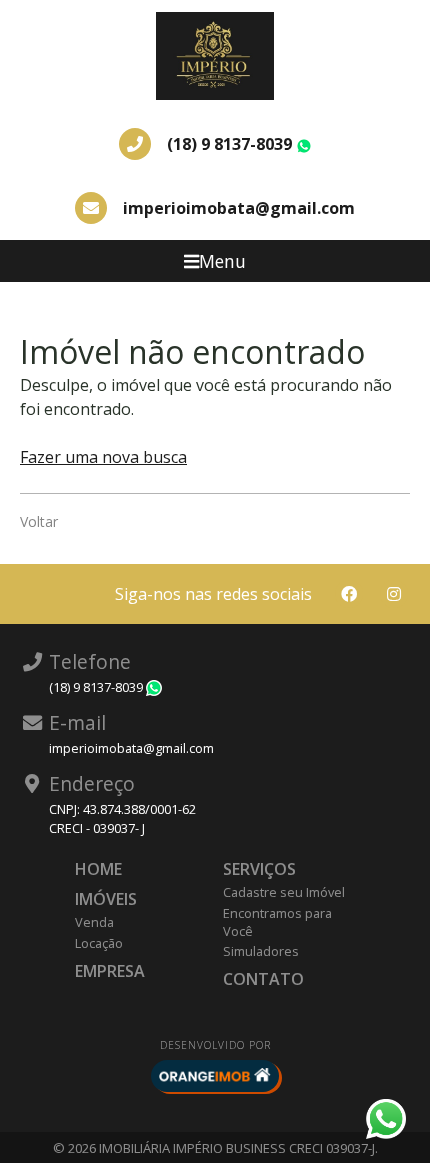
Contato (263, 979)
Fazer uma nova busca (103, 457)
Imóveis (106, 899)
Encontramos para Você (277, 922)
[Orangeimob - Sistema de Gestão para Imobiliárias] (215, 1076)
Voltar (39, 521)
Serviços (259, 869)
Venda (94, 922)
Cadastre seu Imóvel (284, 892)
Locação (99, 943)
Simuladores (261, 951)
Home (98, 869)
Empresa (110, 971)
